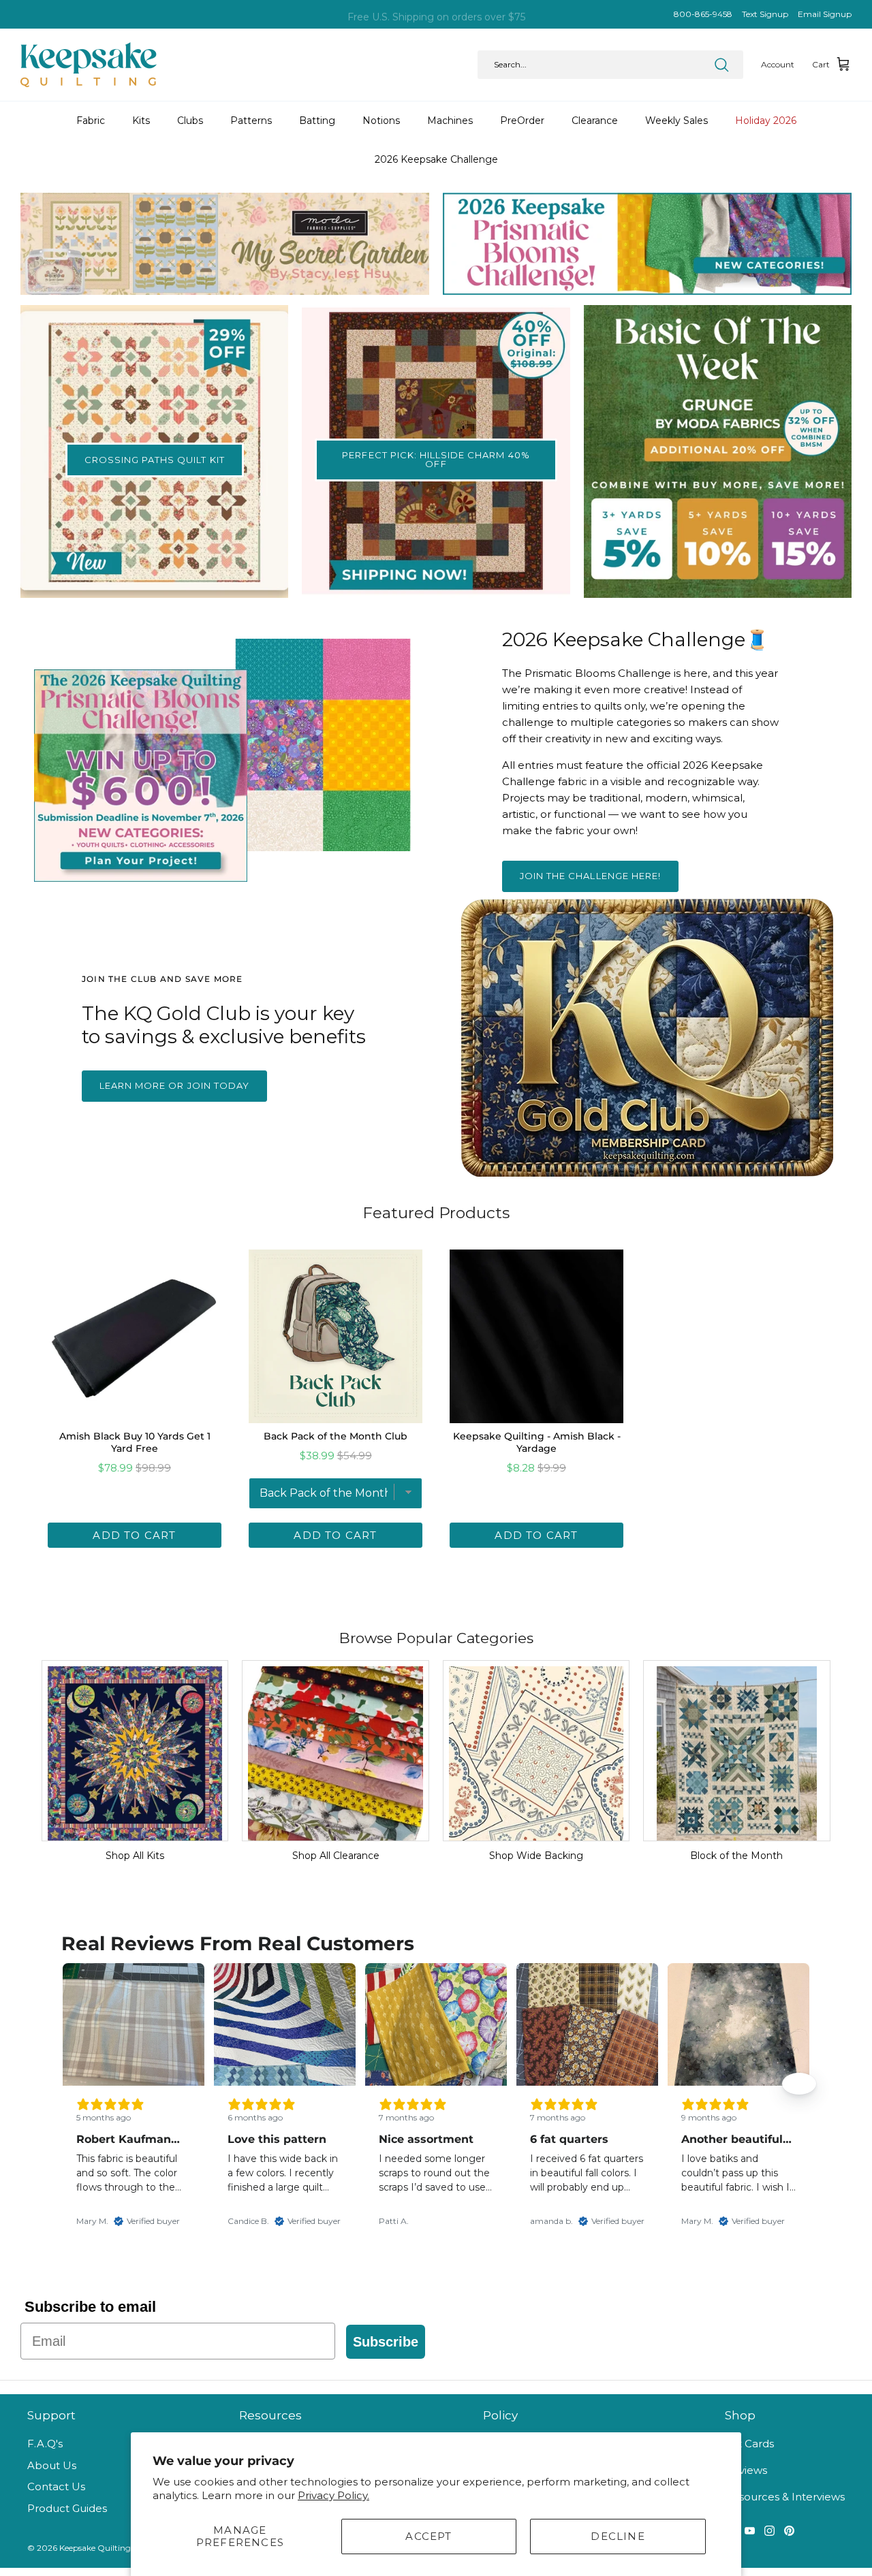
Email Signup (825, 14)
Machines (450, 121)
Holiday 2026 (766, 121)
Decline (618, 2536)
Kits (141, 121)
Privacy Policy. (333, 2495)
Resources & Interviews (785, 2497)
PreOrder (522, 121)
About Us (52, 2465)
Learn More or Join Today (174, 1085)
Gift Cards (749, 2444)
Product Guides (67, 2508)
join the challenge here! (590, 876)
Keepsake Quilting (95, 2548)
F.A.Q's (45, 2444)
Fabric (91, 121)
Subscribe (386, 2342)
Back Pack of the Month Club (336, 1436)
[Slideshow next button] (799, 2084)
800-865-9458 (703, 14)
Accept (429, 2536)
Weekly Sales (676, 121)
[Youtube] (750, 2531)
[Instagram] (769, 2531)
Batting (317, 121)
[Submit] (721, 65)
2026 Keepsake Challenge (436, 159)
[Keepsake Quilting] (89, 65)
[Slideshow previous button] (73, 2084)
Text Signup (765, 14)
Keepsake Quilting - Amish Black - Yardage (537, 1442)
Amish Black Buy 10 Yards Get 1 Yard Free (135, 1442)
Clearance (595, 121)
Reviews (746, 2470)
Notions (381, 121)
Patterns (251, 121)
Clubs (190, 121)
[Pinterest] (789, 2531)
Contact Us (56, 2486)
